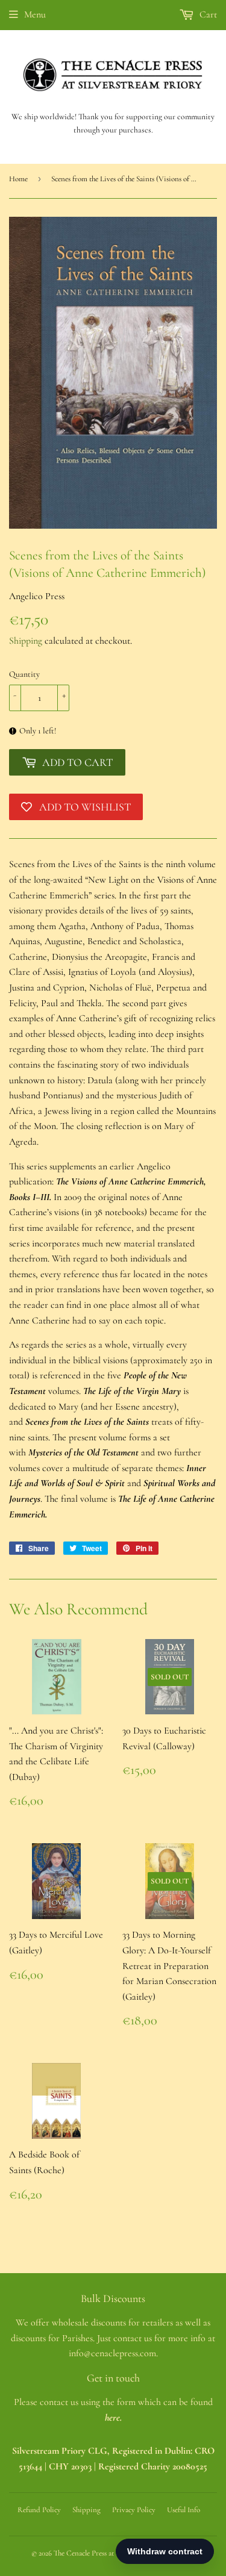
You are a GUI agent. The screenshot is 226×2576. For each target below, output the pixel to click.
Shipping (26, 641)
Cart (207, 14)
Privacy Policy (134, 2510)
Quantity (24, 674)
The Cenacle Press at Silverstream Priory (114, 2553)
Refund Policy (39, 2510)
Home (18, 179)
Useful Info (184, 2510)
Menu (35, 14)
